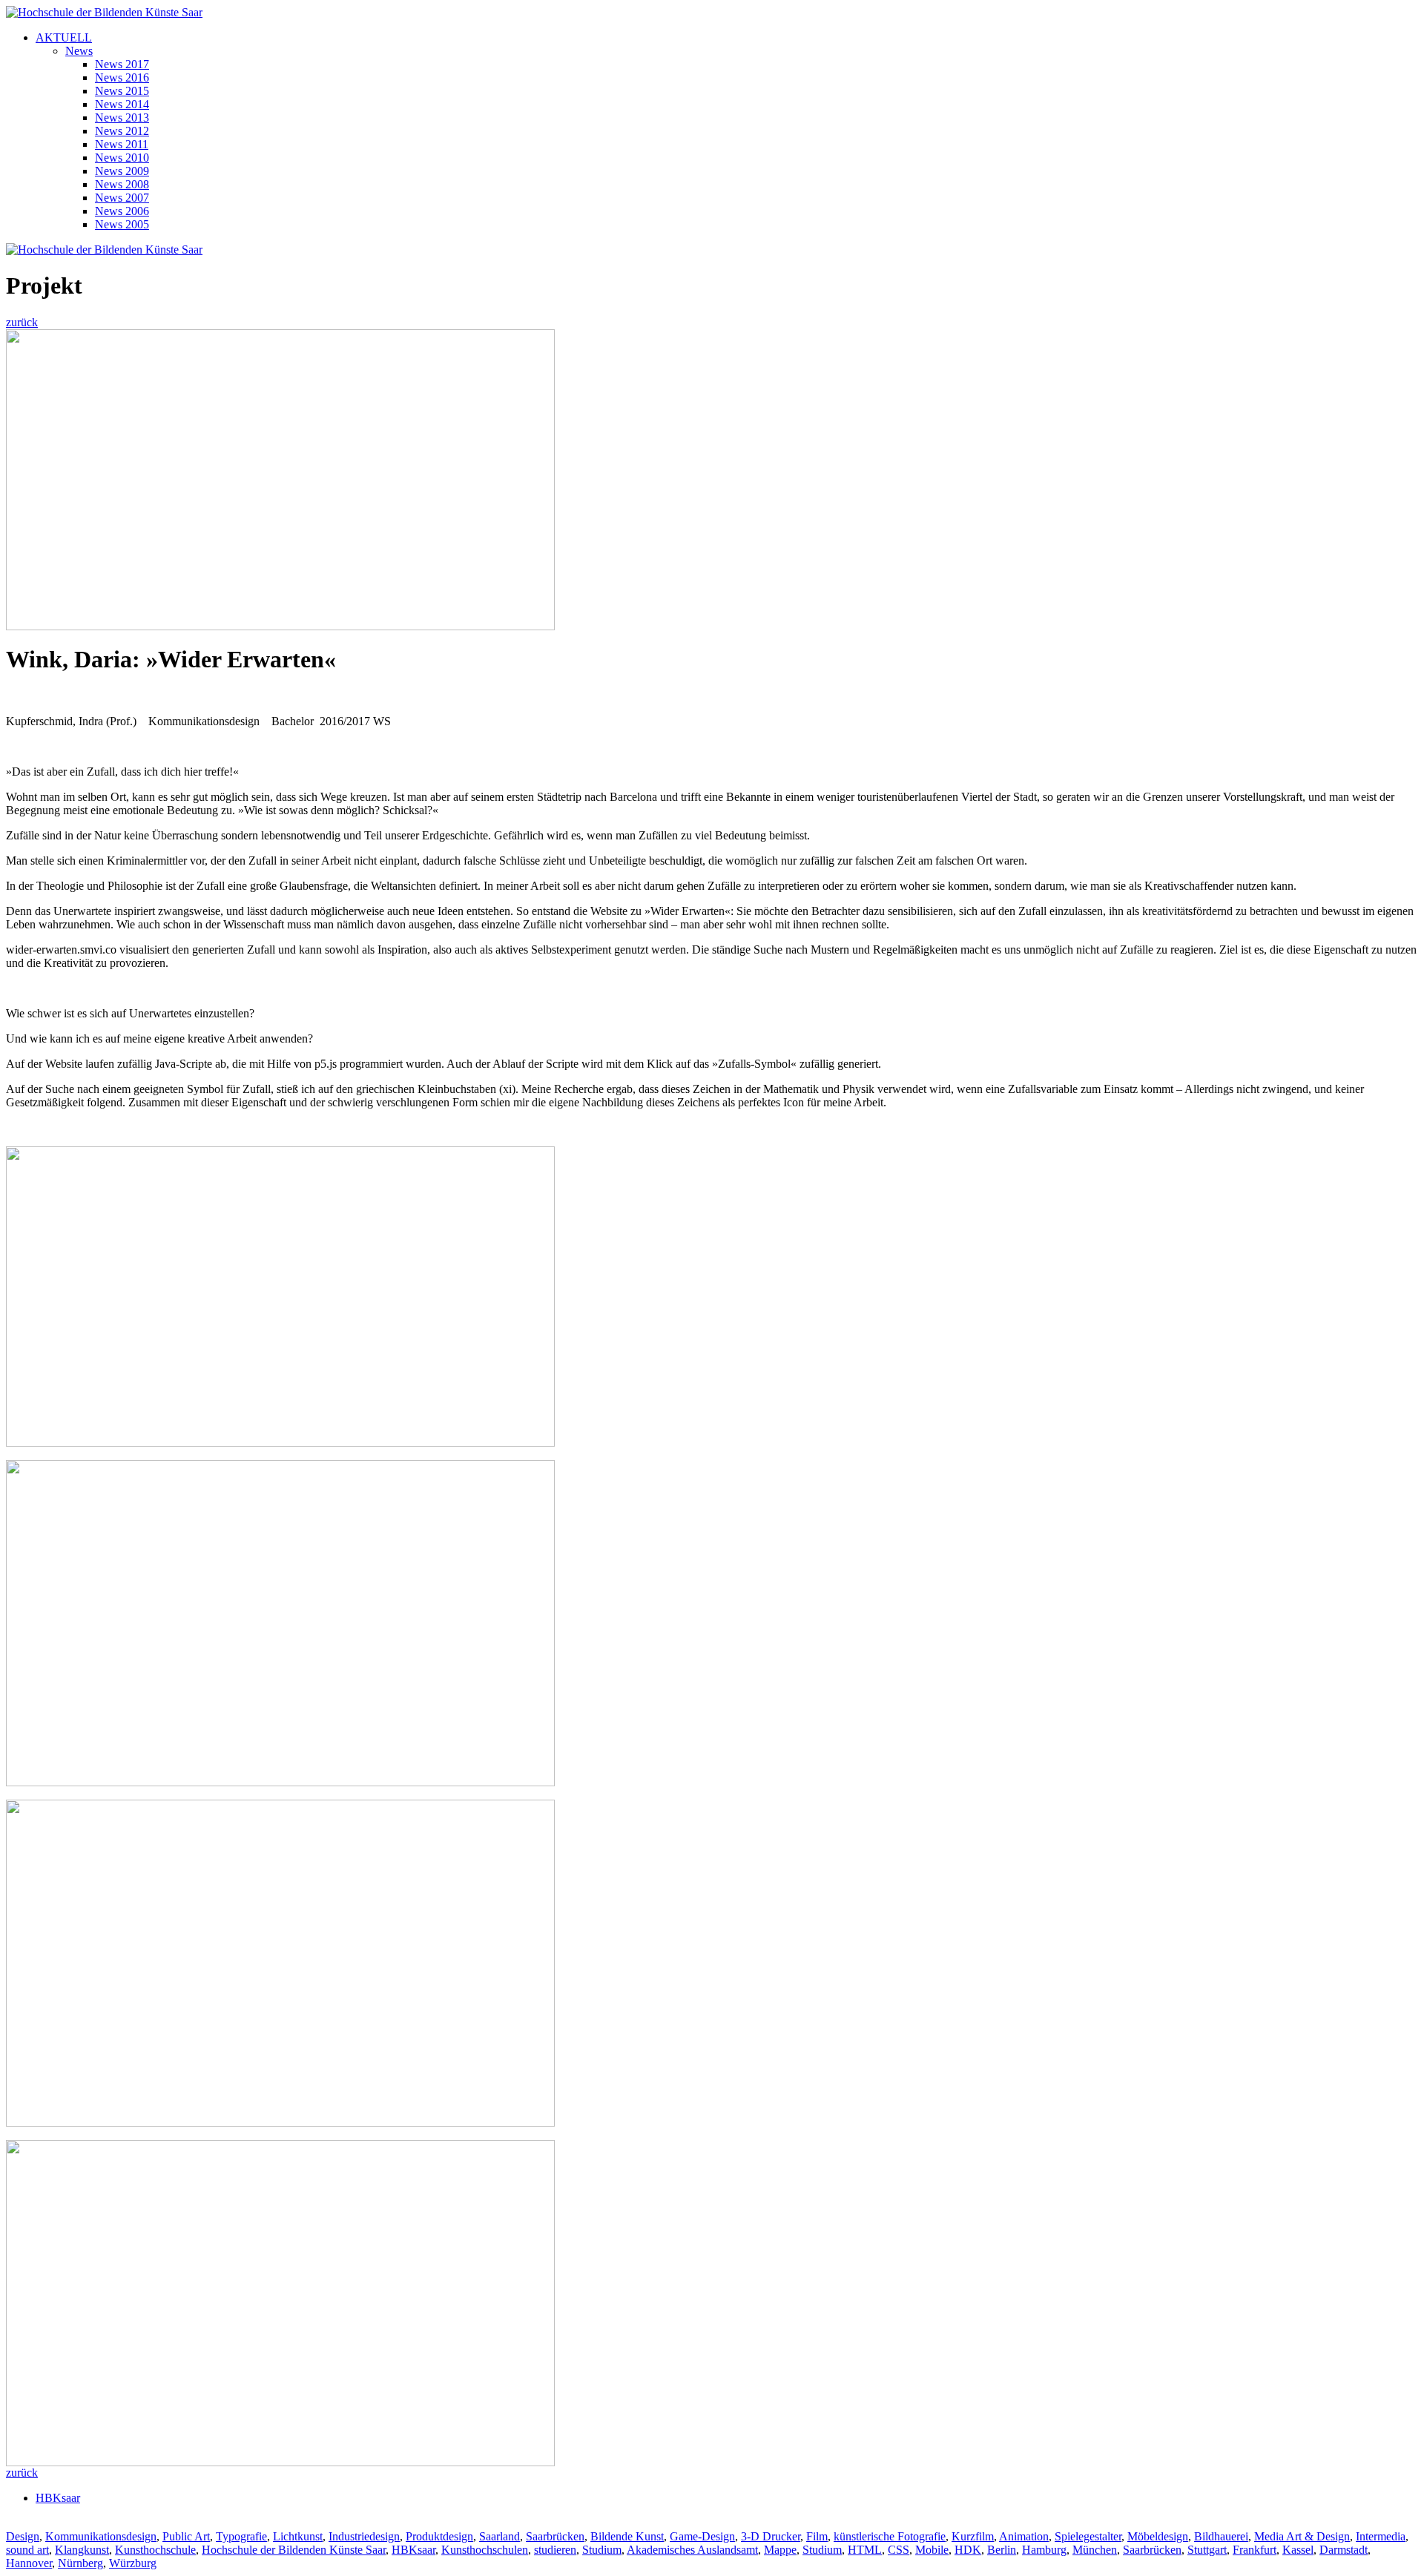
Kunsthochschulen (485, 2550)
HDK (968, 2550)
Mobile (932, 2550)
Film (817, 2536)
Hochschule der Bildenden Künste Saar (294, 2550)
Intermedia (1381, 2536)
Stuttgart (1207, 2550)
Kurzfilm (973, 2536)
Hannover (29, 2563)
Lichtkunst (298, 2536)
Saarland (500, 2536)
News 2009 (122, 171)
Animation (1024, 2536)
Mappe (780, 2550)
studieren (555, 2550)
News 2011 (122, 144)
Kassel (1298, 2550)
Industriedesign (364, 2536)
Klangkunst (82, 2550)
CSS (899, 2550)
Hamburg (1044, 2550)
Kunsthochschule (155, 2550)
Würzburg (133, 2563)
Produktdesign (439, 2536)
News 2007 (122, 198)
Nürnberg (80, 2563)
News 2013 (122, 118)
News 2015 (122, 91)
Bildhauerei (1221, 2536)
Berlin (1002, 2550)
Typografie (241, 2536)
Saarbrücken (555, 2536)
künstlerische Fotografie (890, 2536)
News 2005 (122, 224)
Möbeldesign (1158, 2536)
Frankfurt (1255, 2550)
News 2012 (122, 131)
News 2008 (122, 184)
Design (23, 2536)
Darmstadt (1344, 2550)
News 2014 (122, 104)
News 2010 (122, 158)
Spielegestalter (1088, 2536)
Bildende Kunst (627, 2536)
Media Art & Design (1302, 2536)
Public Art (186, 2536)
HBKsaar (58, 2498)
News (79, 51)
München (1095, 2550)
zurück (22, 322)
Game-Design (702, 2536)
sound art (27, 2550)
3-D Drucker (771, 2536)
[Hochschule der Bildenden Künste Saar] (104, 12)
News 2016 (122, 77)
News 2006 (122, 211)
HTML (865, 2550)
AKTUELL (64, 37)
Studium (602, 2550)
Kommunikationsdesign (101, 2536)
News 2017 (122, 64)
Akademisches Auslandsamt (692, 2550)
